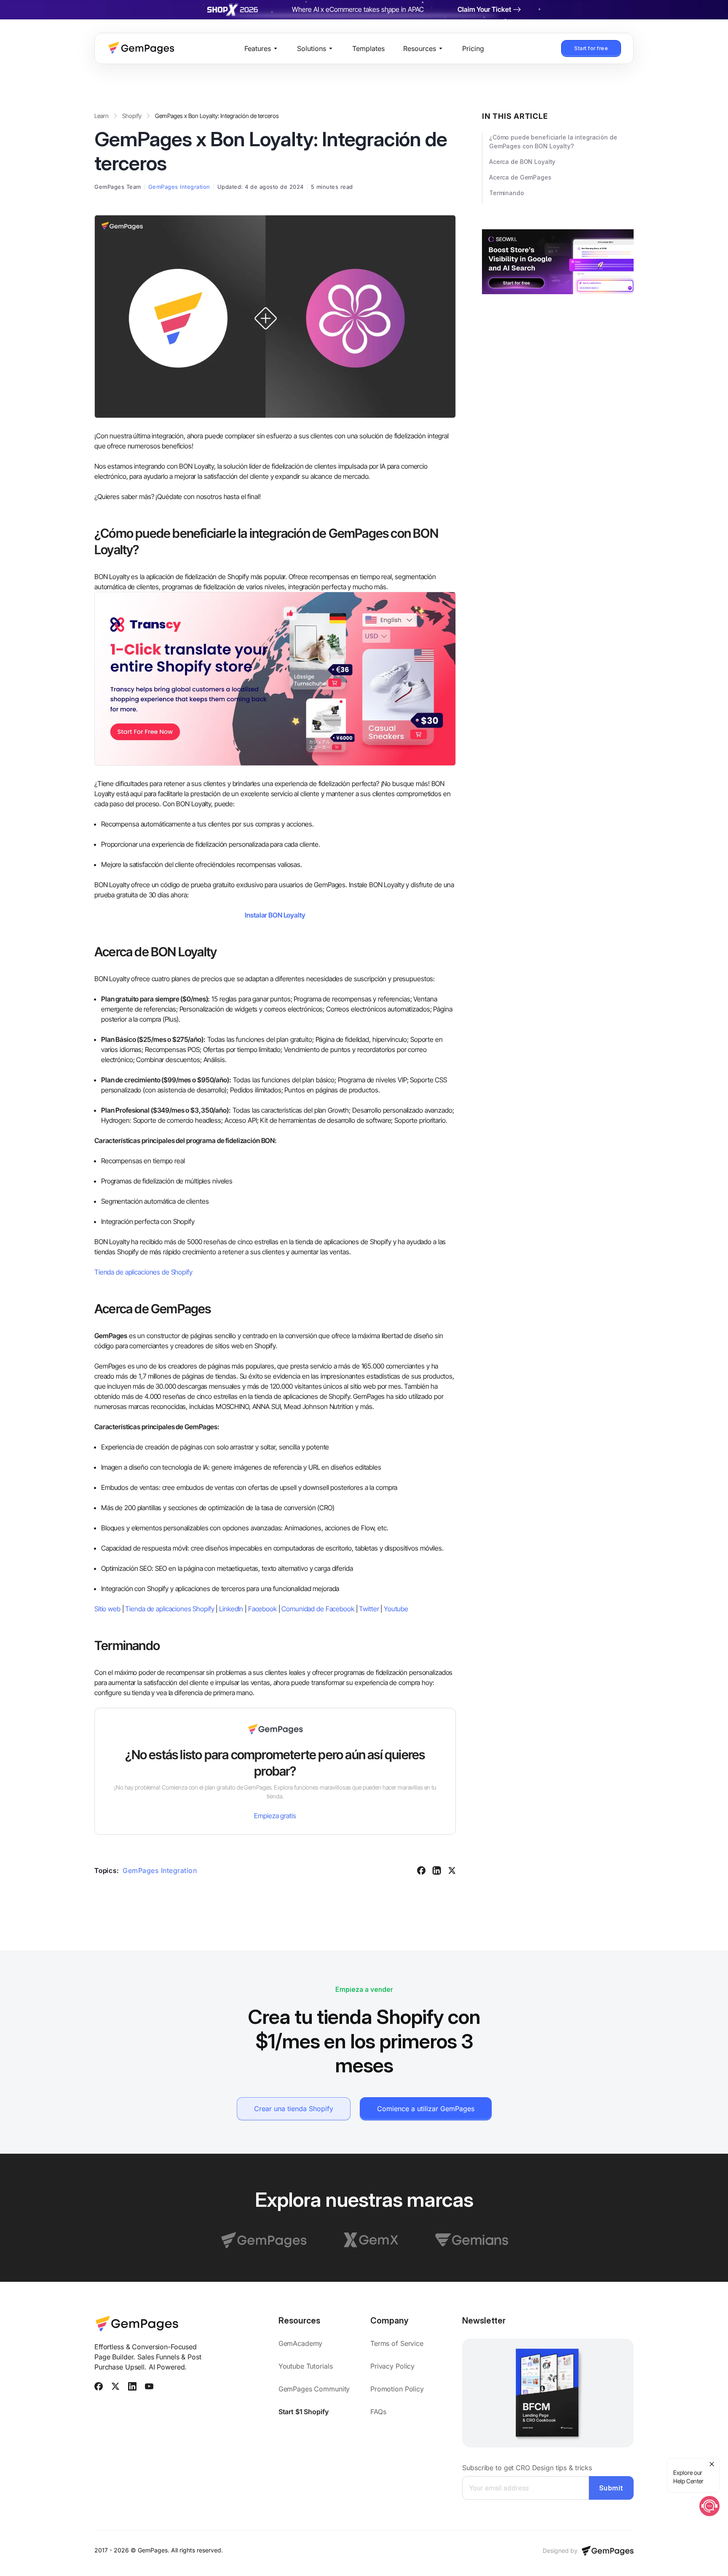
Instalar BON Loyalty (275, 915)
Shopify (132, 116)
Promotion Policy (397, 2389)
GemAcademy (302, 2343)
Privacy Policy (392, 2366)
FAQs (378, 2412)
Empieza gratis (275, 1816)
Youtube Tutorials (306, 2366)
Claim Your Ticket (484, 9)
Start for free (591, 48)
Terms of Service (397, 2343)
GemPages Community (314, 2389)
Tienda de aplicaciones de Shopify (143, 1272)
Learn (102, 116)
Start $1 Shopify (304, 2412)
